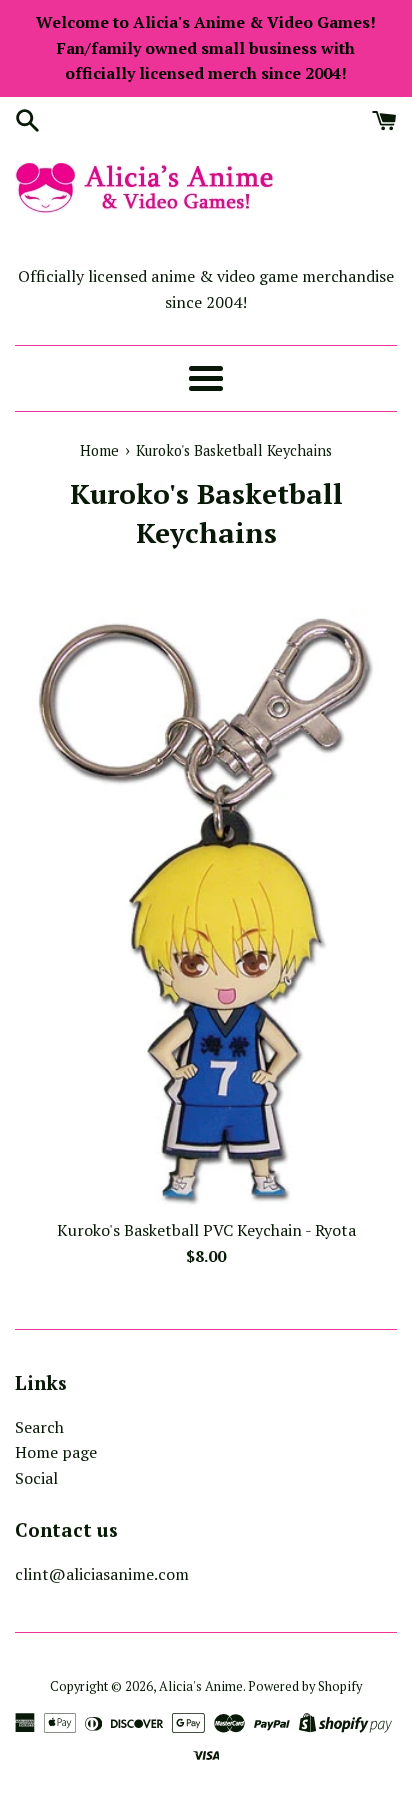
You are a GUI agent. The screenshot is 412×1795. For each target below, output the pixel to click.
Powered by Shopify (305, 1686)
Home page (56, 1452)
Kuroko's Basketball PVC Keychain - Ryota (206, 1230)
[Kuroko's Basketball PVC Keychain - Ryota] (206, 908)
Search (39, 1427)
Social (36, 1478)
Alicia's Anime (201, 1686)
